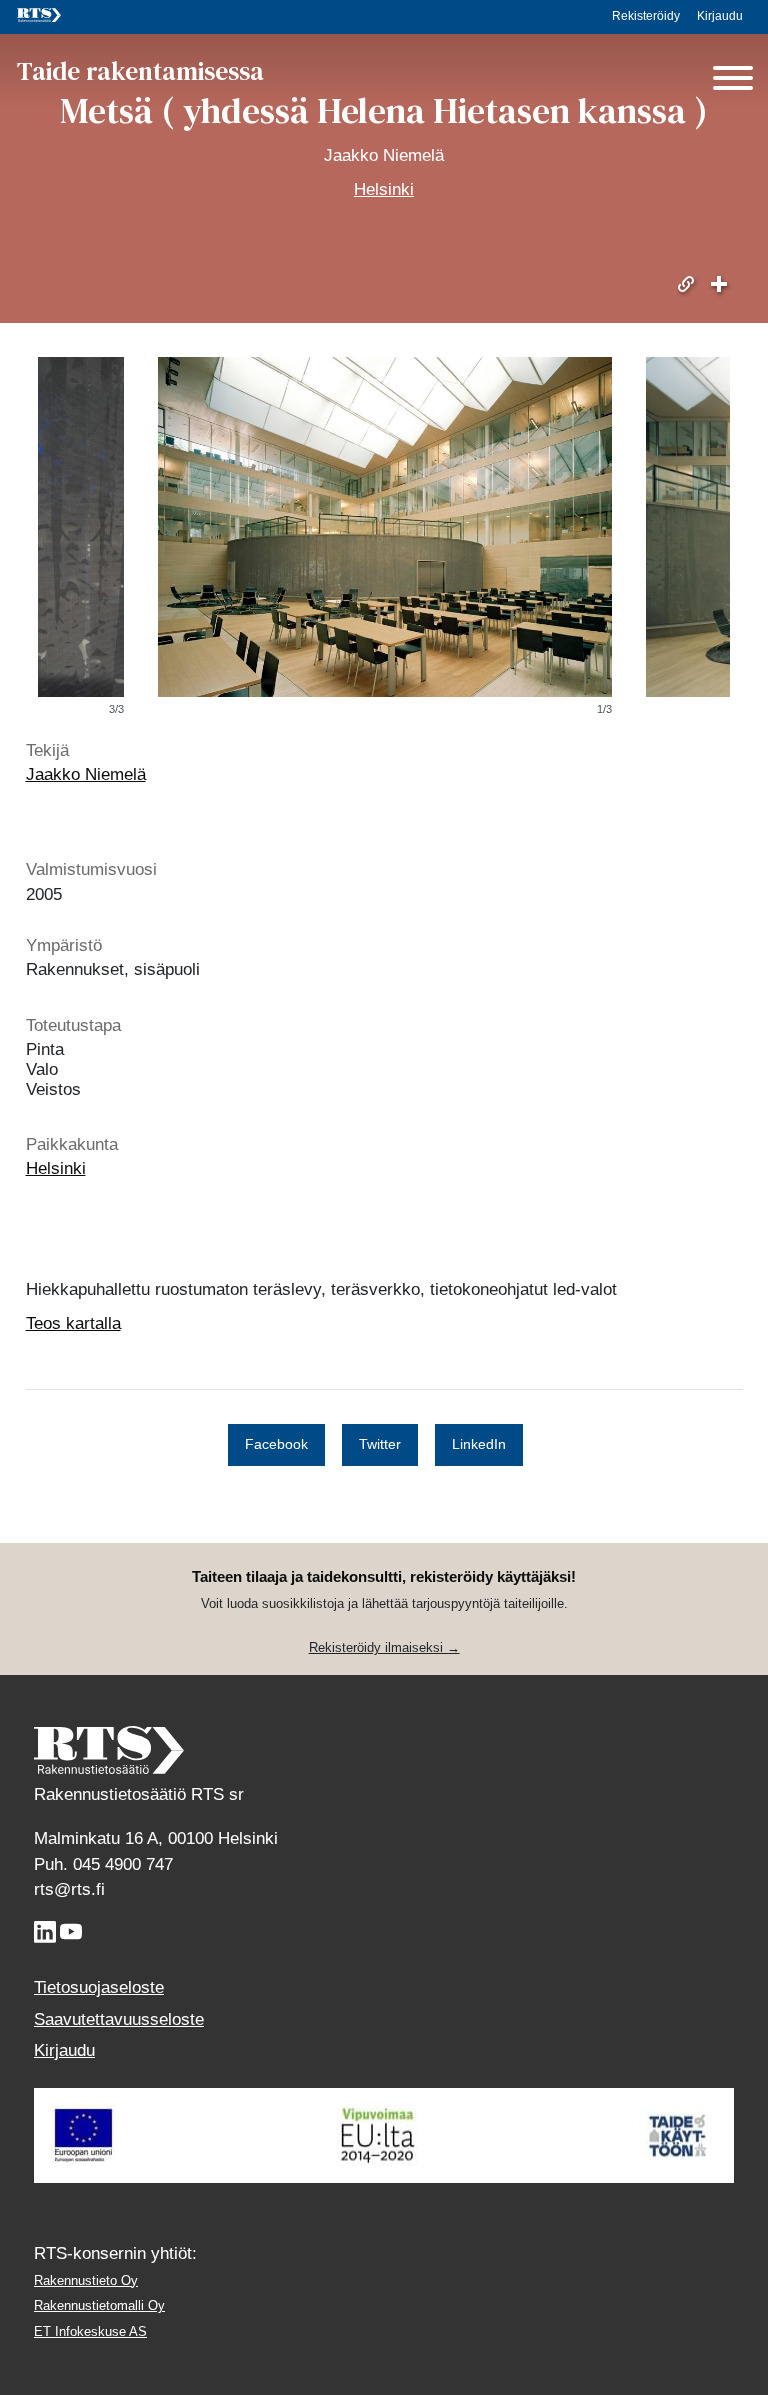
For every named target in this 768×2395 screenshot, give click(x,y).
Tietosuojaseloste (99, 1987)
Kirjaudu (720, 16)
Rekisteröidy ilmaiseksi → (384, 1647)
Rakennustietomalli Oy (99, 2305)
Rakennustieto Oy (86, 2280)
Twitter (380, 1444)
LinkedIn (479, 1444)
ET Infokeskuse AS (90, 2331)
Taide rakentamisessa (140, 71)
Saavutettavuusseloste (119, 2019)
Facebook (276, 1444)
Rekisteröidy (646, 16)
